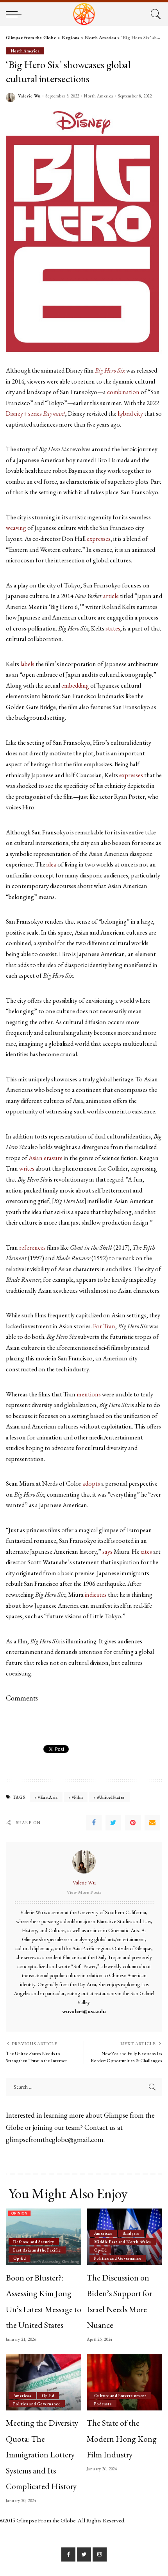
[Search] (155, 14)
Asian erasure (46, 1158)
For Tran (104, 1326)
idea (51, 864)
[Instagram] (100, 2554)
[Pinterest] (133, 1823)
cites (147, 1552)
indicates (96, 1595)
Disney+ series (36, 413)
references (32, 1247)
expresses (99, 539)
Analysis (131, 2233)
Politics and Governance (118, 2258)
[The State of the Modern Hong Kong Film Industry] (124, 2382)
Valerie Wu (29, 96)
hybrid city (130, 413)
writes (27, 1168)
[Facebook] (94, 1823)
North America (25, 51)
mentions (89, 1394)
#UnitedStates (111, 1797)
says (107, 1552)
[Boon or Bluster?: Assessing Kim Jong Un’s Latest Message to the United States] (44, 2237)
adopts (91, 1483)
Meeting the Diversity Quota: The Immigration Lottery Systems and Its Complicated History (42, 2454)
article (111, 596)
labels (27, 664)
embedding (76, 685)
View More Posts (84, 1892)
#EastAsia (47, 1797)
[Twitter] (113, 1823)
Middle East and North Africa (123, 2242)
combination (123, 392)
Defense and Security (34, 2242)
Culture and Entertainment (120, 2396)
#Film (77, 1797)
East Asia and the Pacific (37, 2250)
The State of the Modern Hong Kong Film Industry (122, 2438)
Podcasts (103, 2404)
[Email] (152, 1823)
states (113, 628)
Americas (103, 2233)
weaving (17, 528)
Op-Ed (20, 2258)
